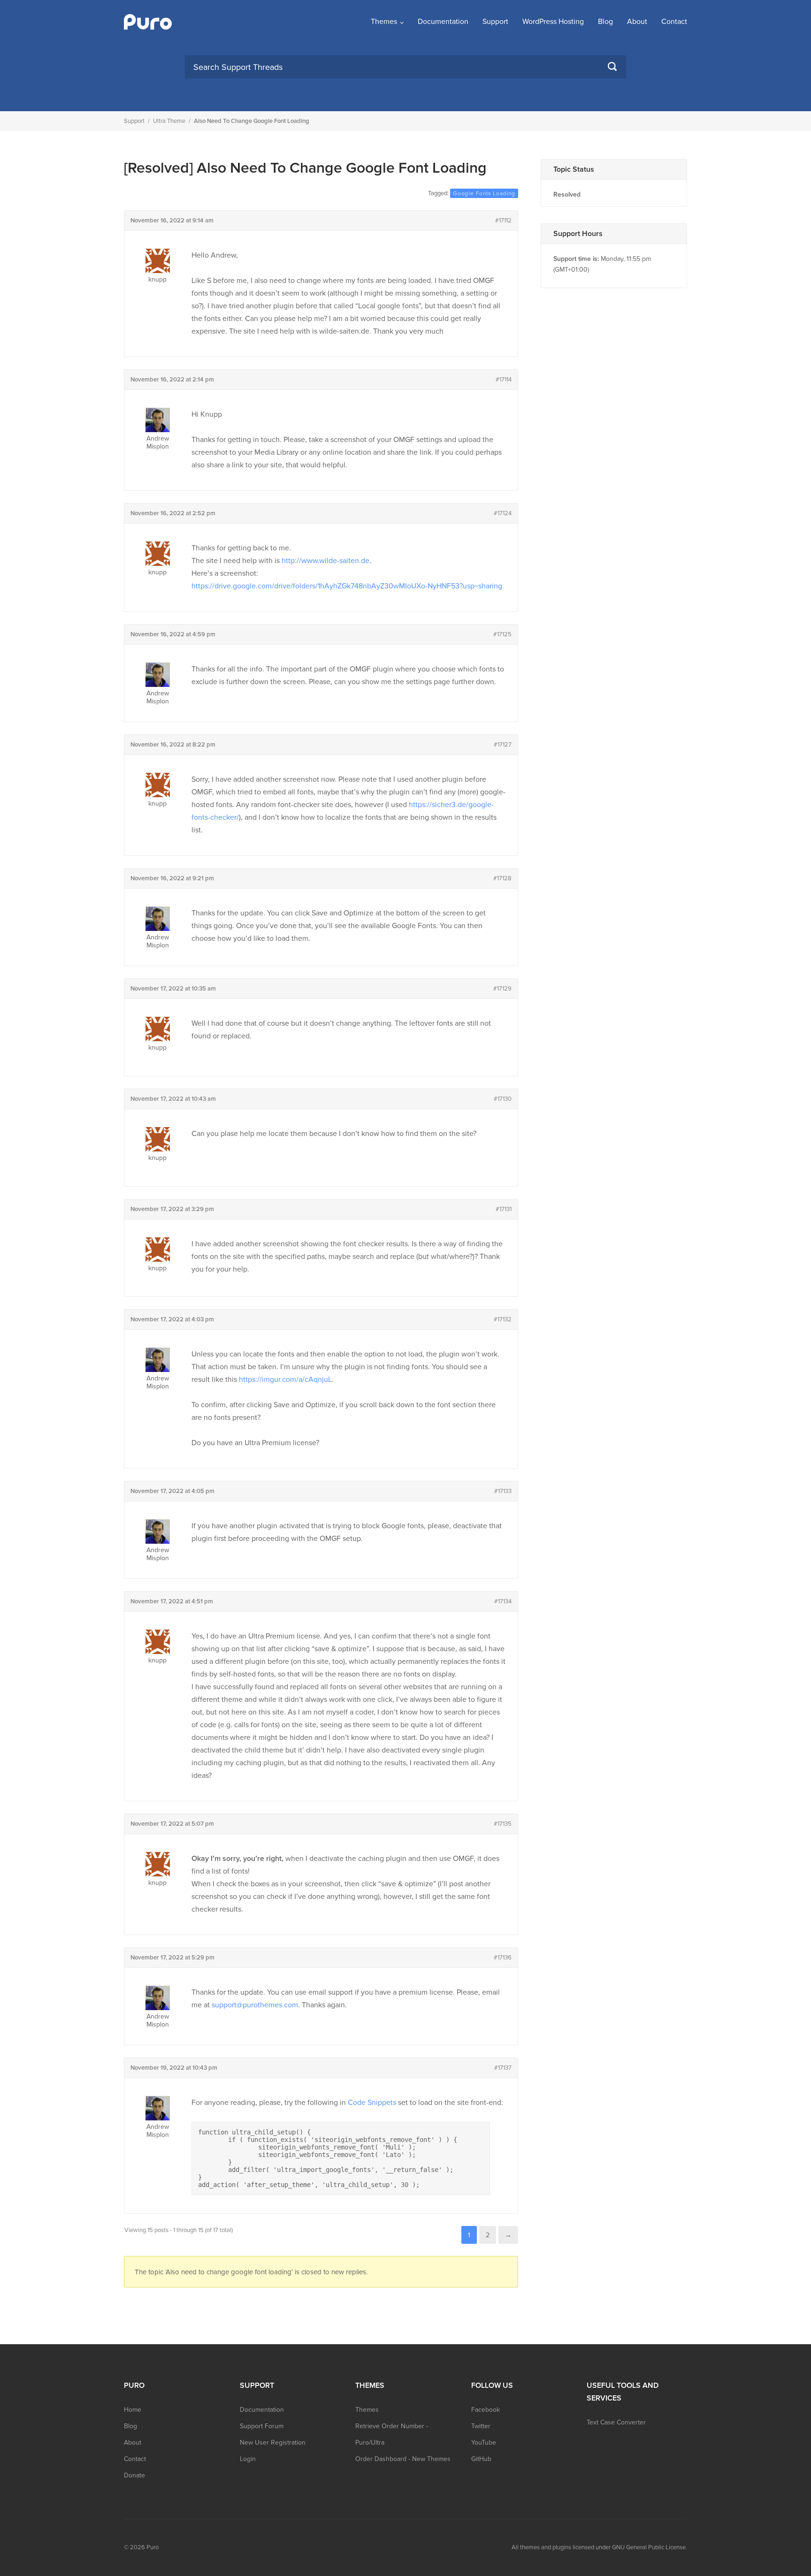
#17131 (504, 1209)
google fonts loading (484, 193)
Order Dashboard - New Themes (403, 2459)
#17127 (503, 745)
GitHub (481, 2459)
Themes (384, 22)
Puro (153, 2547)
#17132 (503, 1319)
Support (495, 22)
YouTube (484, 2443)
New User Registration (273, 2443)
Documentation (443, 22)
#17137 (503, 2068)
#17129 (502, 989)
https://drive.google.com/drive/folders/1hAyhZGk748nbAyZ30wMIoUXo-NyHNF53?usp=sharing (347, 586)
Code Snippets (372, 2103)
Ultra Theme (169, 121)
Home (133, 2410)
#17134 (503, 1601)
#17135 (503, 1824)
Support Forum (262, 2426)
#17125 (502, 634)
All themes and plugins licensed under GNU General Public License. (599, 2547)
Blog (605, 22)
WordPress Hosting (553, 22)
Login (248, 2459)
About (637, 22)
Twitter (481, 2426)
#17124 (503, 513)
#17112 (503, 221)
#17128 (502, 878)
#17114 (504, 380)
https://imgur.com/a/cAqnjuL (285, 1379)
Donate (134, 2475)
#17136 (503, 1958)
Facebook (486, 2410)
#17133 (503, 1491)
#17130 (503, 1099)
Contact (674, 22)
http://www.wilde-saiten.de (325, 561)
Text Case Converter (616, 2422)
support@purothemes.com (255, 2005)
